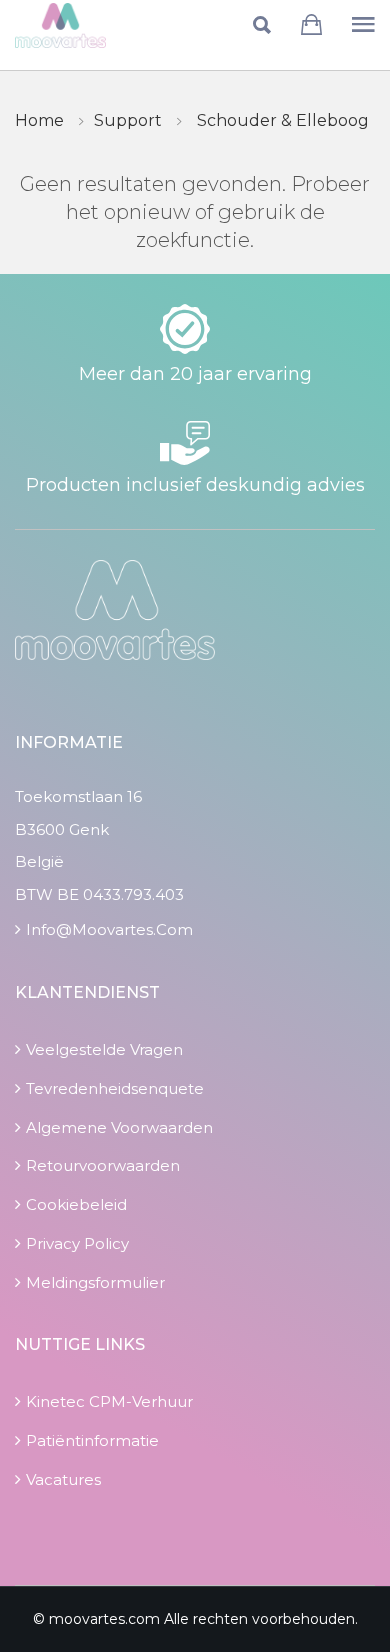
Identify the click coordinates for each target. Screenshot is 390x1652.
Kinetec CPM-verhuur (109, 1401)
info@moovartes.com (109, 929)
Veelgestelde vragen (104, 1049)
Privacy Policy (77, 1243)
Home (39, 120)
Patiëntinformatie (92, 1440)
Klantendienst (87, 992)
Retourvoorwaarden (103, 1165)
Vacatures (63, 1479)
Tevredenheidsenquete (115, 1088)
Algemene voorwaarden (119, 1127)
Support (128, 120)
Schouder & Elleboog (283, 120)
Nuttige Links (80, 1344)
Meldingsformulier (95, 1282)
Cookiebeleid (76, 1204)
